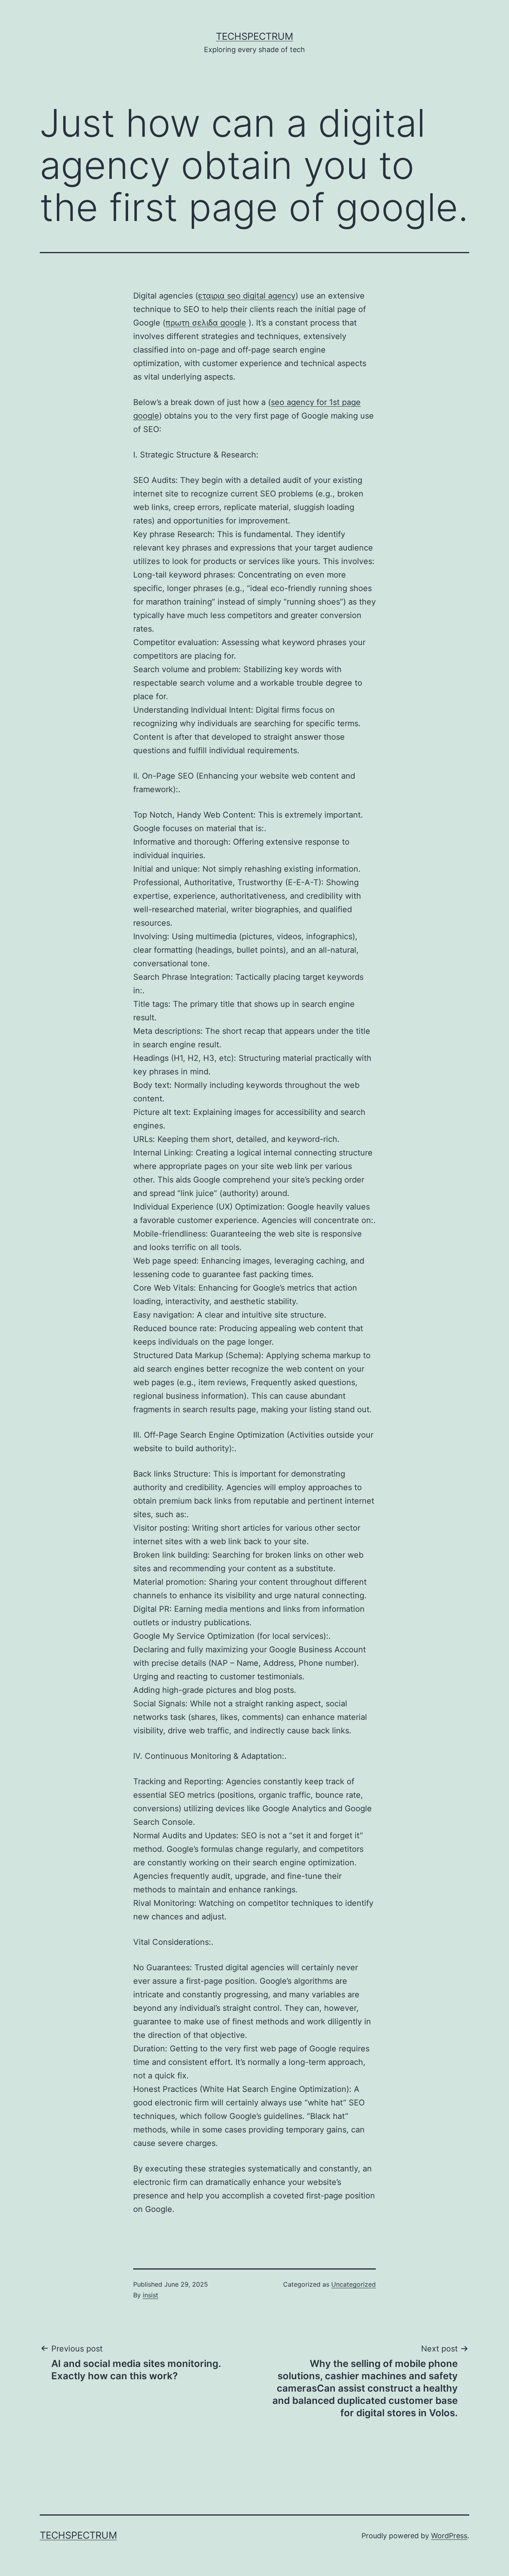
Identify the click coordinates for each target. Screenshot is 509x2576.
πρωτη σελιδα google (206, 323)
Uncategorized (354, 2284)
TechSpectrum (254, 36)
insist (151, 2295)
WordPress (449, 2536)
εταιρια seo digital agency (247, 296)
